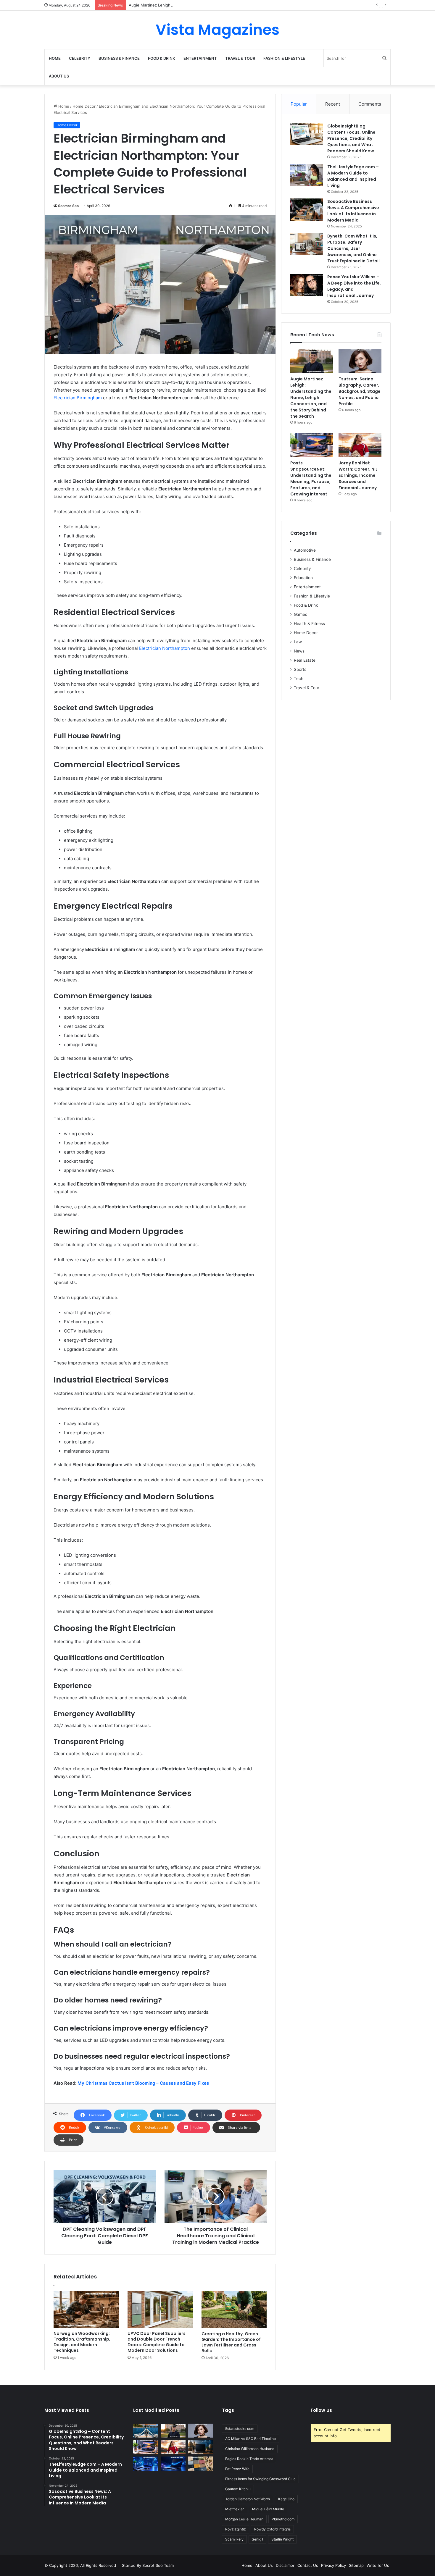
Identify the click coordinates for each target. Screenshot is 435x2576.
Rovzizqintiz (236, 2529)
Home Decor (84, 106)
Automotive (305, 550)
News (299, 651)
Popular (299, 104)
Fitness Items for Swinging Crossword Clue (260, 2479)
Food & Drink (162, 58)
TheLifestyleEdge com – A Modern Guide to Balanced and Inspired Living (353, 176)
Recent (333, 104)
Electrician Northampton (165, 648)
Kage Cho (286, 2499)
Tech (299, 679)
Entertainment (200, 58)
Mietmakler (235, 2509)
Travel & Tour (240, 58)
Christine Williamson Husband (250, 2449)
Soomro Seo (68, 206)
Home (55, 58)
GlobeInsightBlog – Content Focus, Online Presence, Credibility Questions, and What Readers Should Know (351, 138)
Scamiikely (234, 2539)
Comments (370, 104)
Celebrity (80, 58)
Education (303, 578)
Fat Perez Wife (237, 2469)
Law (298, 642)
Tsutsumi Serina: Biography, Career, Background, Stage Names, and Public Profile (360, 391)
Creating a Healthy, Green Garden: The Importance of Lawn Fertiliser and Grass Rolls (231, 2342)
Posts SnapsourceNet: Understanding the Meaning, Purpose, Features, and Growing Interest (311, 478)
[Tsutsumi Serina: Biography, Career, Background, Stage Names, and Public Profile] (360, 361)
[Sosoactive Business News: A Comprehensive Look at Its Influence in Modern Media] (307, 210)
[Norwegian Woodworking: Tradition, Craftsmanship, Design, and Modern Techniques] (86, 2309)
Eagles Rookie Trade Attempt (249, 2459)
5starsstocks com (240, 2429)
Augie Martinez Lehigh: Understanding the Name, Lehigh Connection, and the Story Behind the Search (224, 5)
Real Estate (305, 660)
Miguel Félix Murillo (268, 2509)
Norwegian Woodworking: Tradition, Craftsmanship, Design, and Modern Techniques (82, 2342)
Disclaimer (285, 2565)
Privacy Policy (333, 2565)
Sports (300, 669)
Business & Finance (119, 58)
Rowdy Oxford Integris (272, 2529)
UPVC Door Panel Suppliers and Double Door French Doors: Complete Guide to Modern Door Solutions (157, 2342)
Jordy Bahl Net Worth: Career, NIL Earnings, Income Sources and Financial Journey (358, 475)
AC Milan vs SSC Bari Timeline (250, 2439)
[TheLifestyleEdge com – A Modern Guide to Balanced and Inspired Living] (307, 175)
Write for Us (378, 2565)
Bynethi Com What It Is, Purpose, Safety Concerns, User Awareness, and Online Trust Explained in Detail (353, 248)
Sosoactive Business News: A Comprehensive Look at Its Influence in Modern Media (353, 211)
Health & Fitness (309, 624)
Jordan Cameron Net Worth (248, 2499)
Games (301, 614)
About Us (59, 76)
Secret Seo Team (158, 2565)
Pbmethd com (283, 2519)
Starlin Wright (282, 2539)
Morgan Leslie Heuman (244, 2519)
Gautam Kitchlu (238, 2489)
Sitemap (356, 2565)
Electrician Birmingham (78, 398)
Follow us (321, 2410)
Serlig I (257, 2539)
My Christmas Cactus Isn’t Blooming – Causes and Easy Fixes (143, 2083)
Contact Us (308, 2565)
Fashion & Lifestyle (284, 58)
